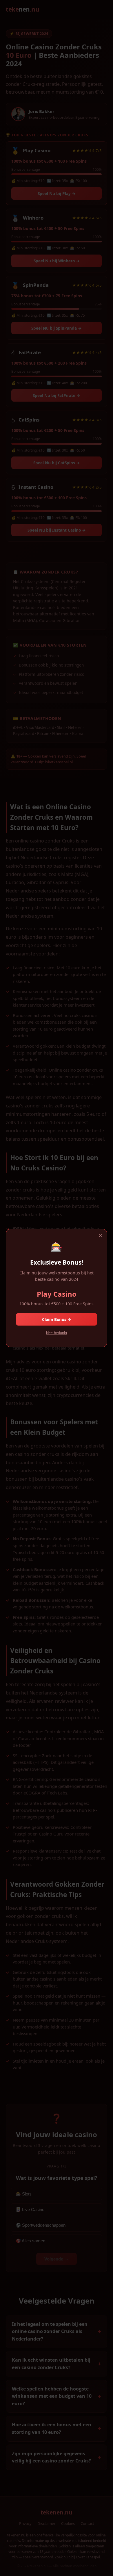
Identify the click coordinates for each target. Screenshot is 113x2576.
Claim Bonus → (57, 1319)
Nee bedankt (57, 1333)
